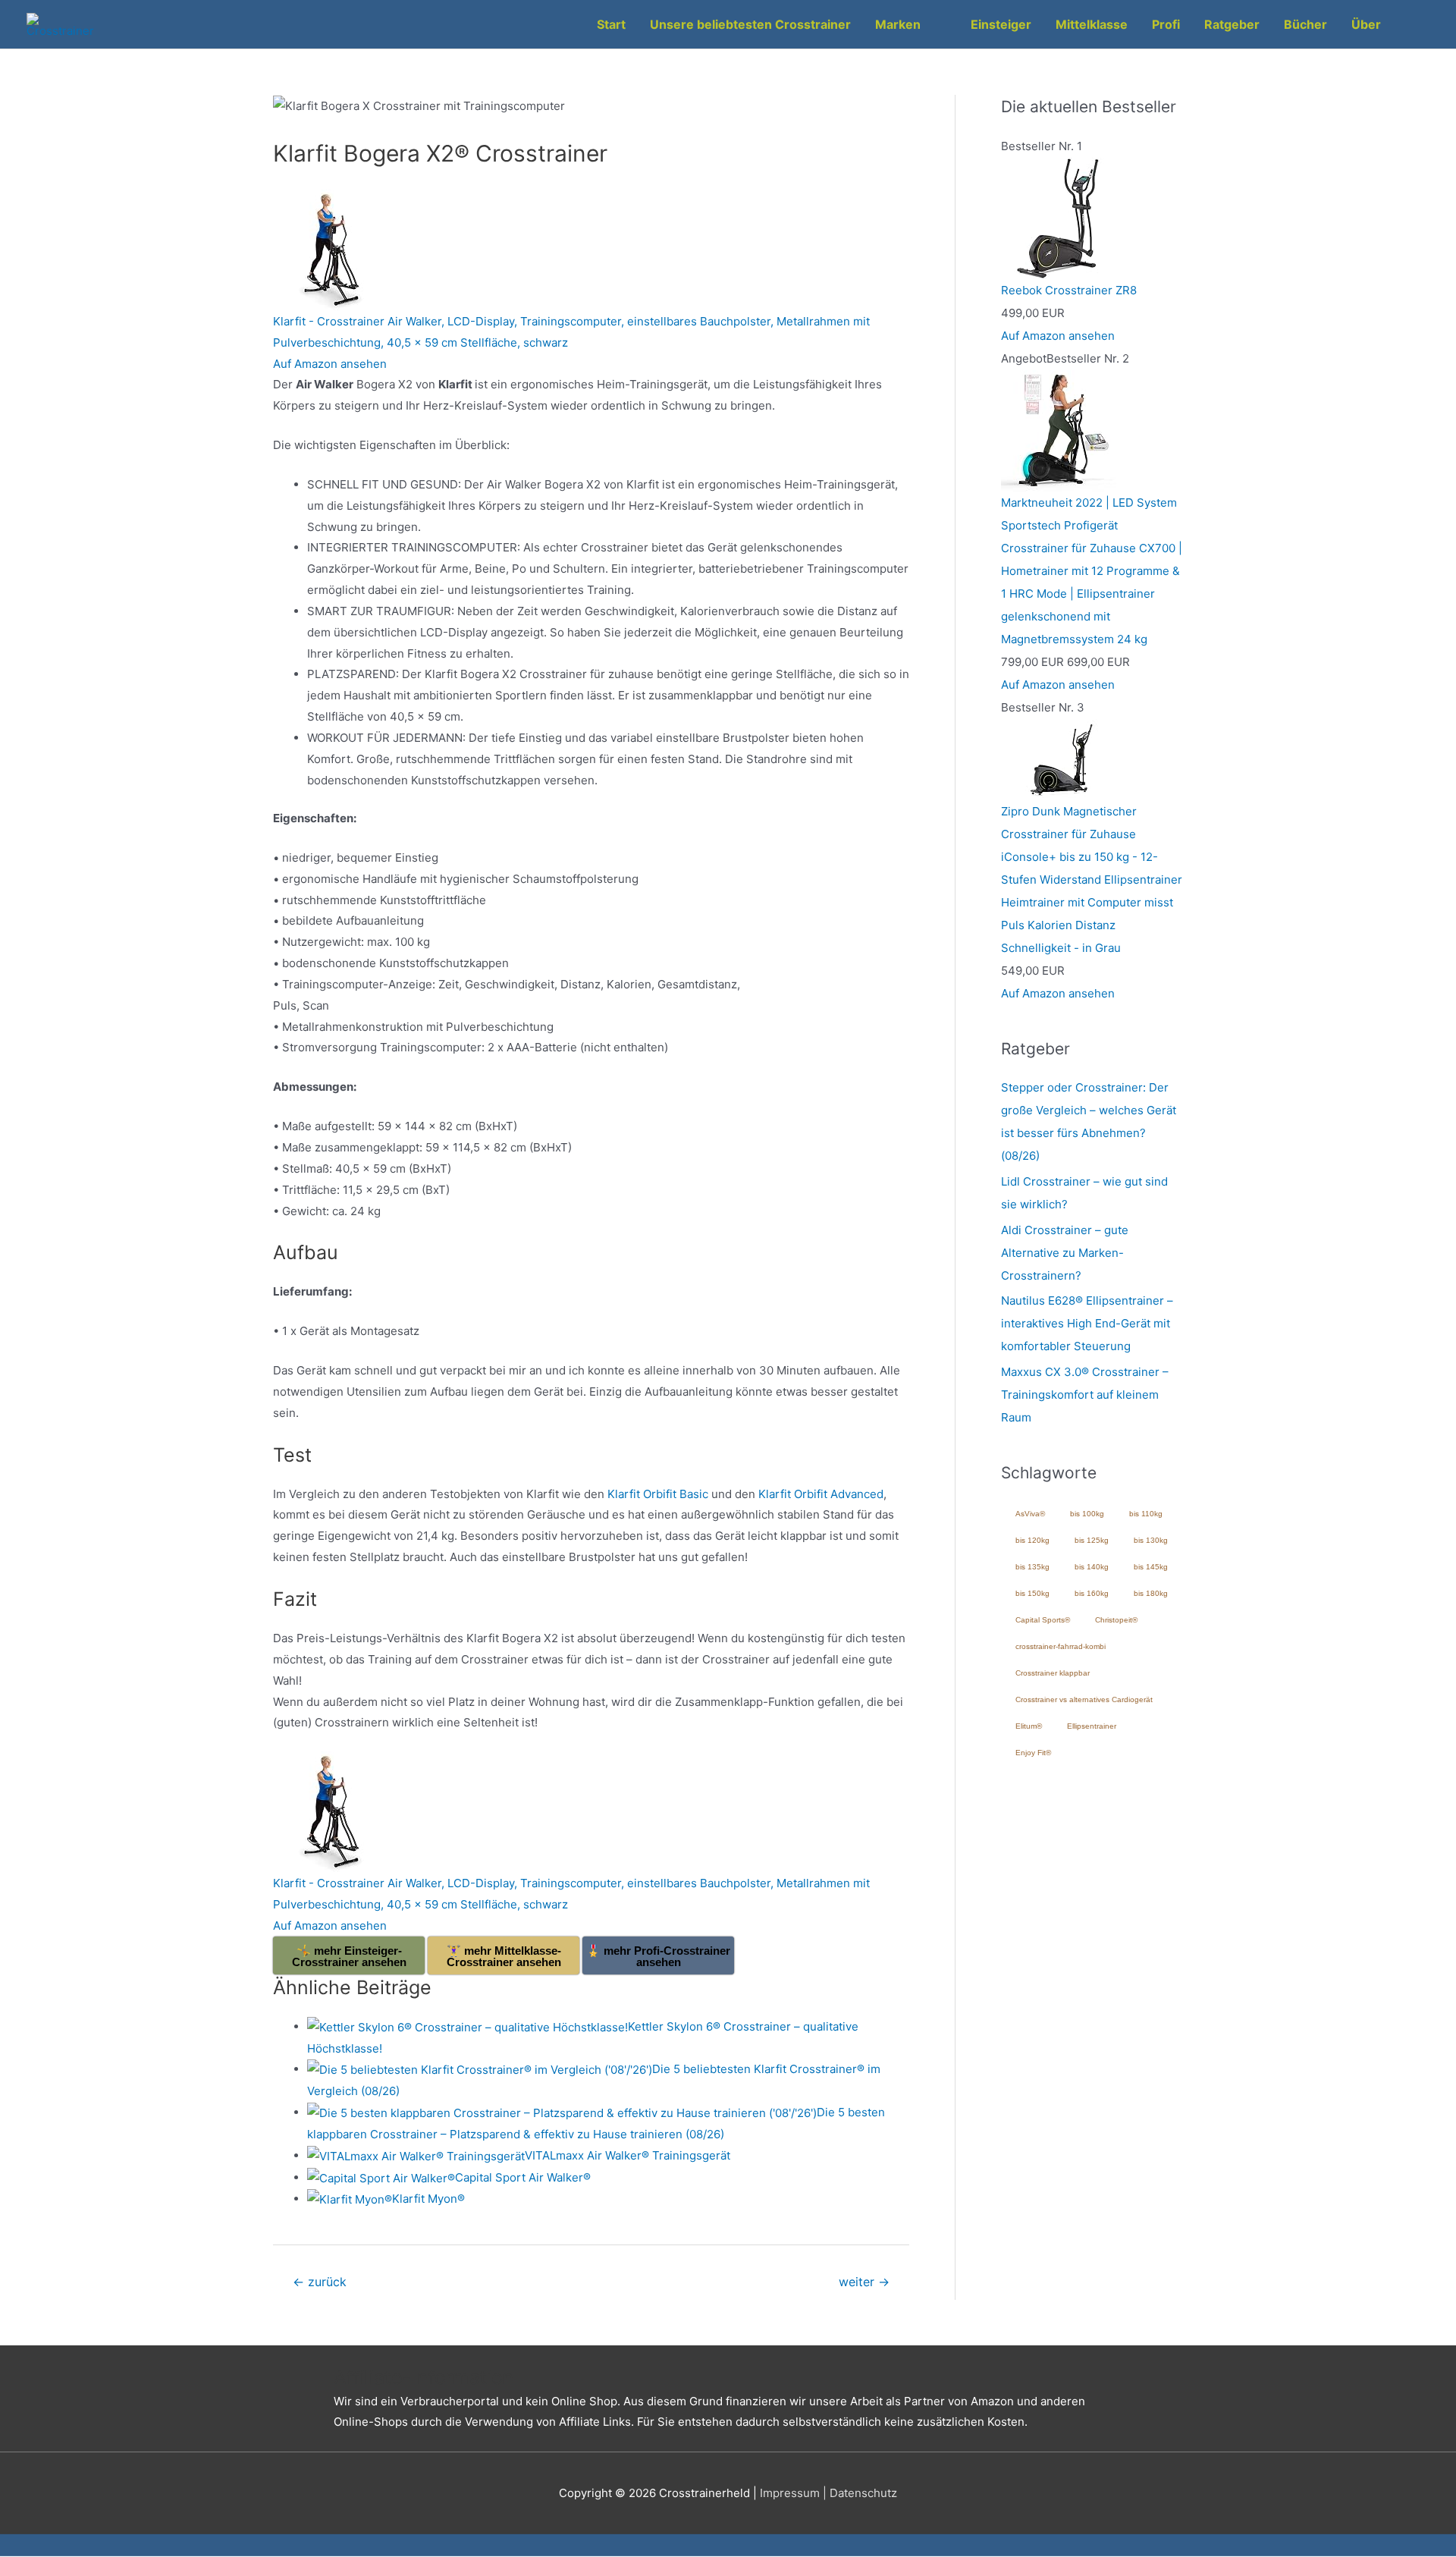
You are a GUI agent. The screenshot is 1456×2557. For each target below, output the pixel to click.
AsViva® (1030, 1514)
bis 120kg (1032, 1540)
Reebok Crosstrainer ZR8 (1069, 290)
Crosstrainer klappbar (1053, 1673)
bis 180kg (1151, 1593)
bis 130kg (1151, 1540)
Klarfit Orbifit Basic (658, 1494)
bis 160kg (1092, 1593)
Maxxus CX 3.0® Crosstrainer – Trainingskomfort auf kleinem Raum (1085, 1395)
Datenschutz (863, 2493)
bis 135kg (1032, 1567)
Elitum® (1029, 1726)
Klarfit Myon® (428, 2199)
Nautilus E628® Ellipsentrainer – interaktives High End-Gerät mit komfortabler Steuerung (1087, 1323)
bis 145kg (1151, 1567)
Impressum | (795, 2493)
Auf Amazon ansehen (330, 364)
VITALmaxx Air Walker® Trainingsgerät (628, 2155)
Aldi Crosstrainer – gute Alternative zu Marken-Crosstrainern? (1065, 1253)
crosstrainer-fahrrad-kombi (1061, 1646)
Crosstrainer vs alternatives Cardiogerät (1084, 1699)
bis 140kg (1092, 1567)
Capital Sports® (1043, 1620)
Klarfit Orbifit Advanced (821, 1494)
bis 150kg (1032, 1593)
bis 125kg (1092, 1540)
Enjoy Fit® (1033, 1753)
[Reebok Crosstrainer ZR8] (1062, 217)
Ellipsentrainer (1092, 1726)
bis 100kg (1087, 1514)
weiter (864, 2282)
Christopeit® (1116, 1620)
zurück (320, 2282)
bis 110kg (1146, 1514)
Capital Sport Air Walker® (523, 2177)
